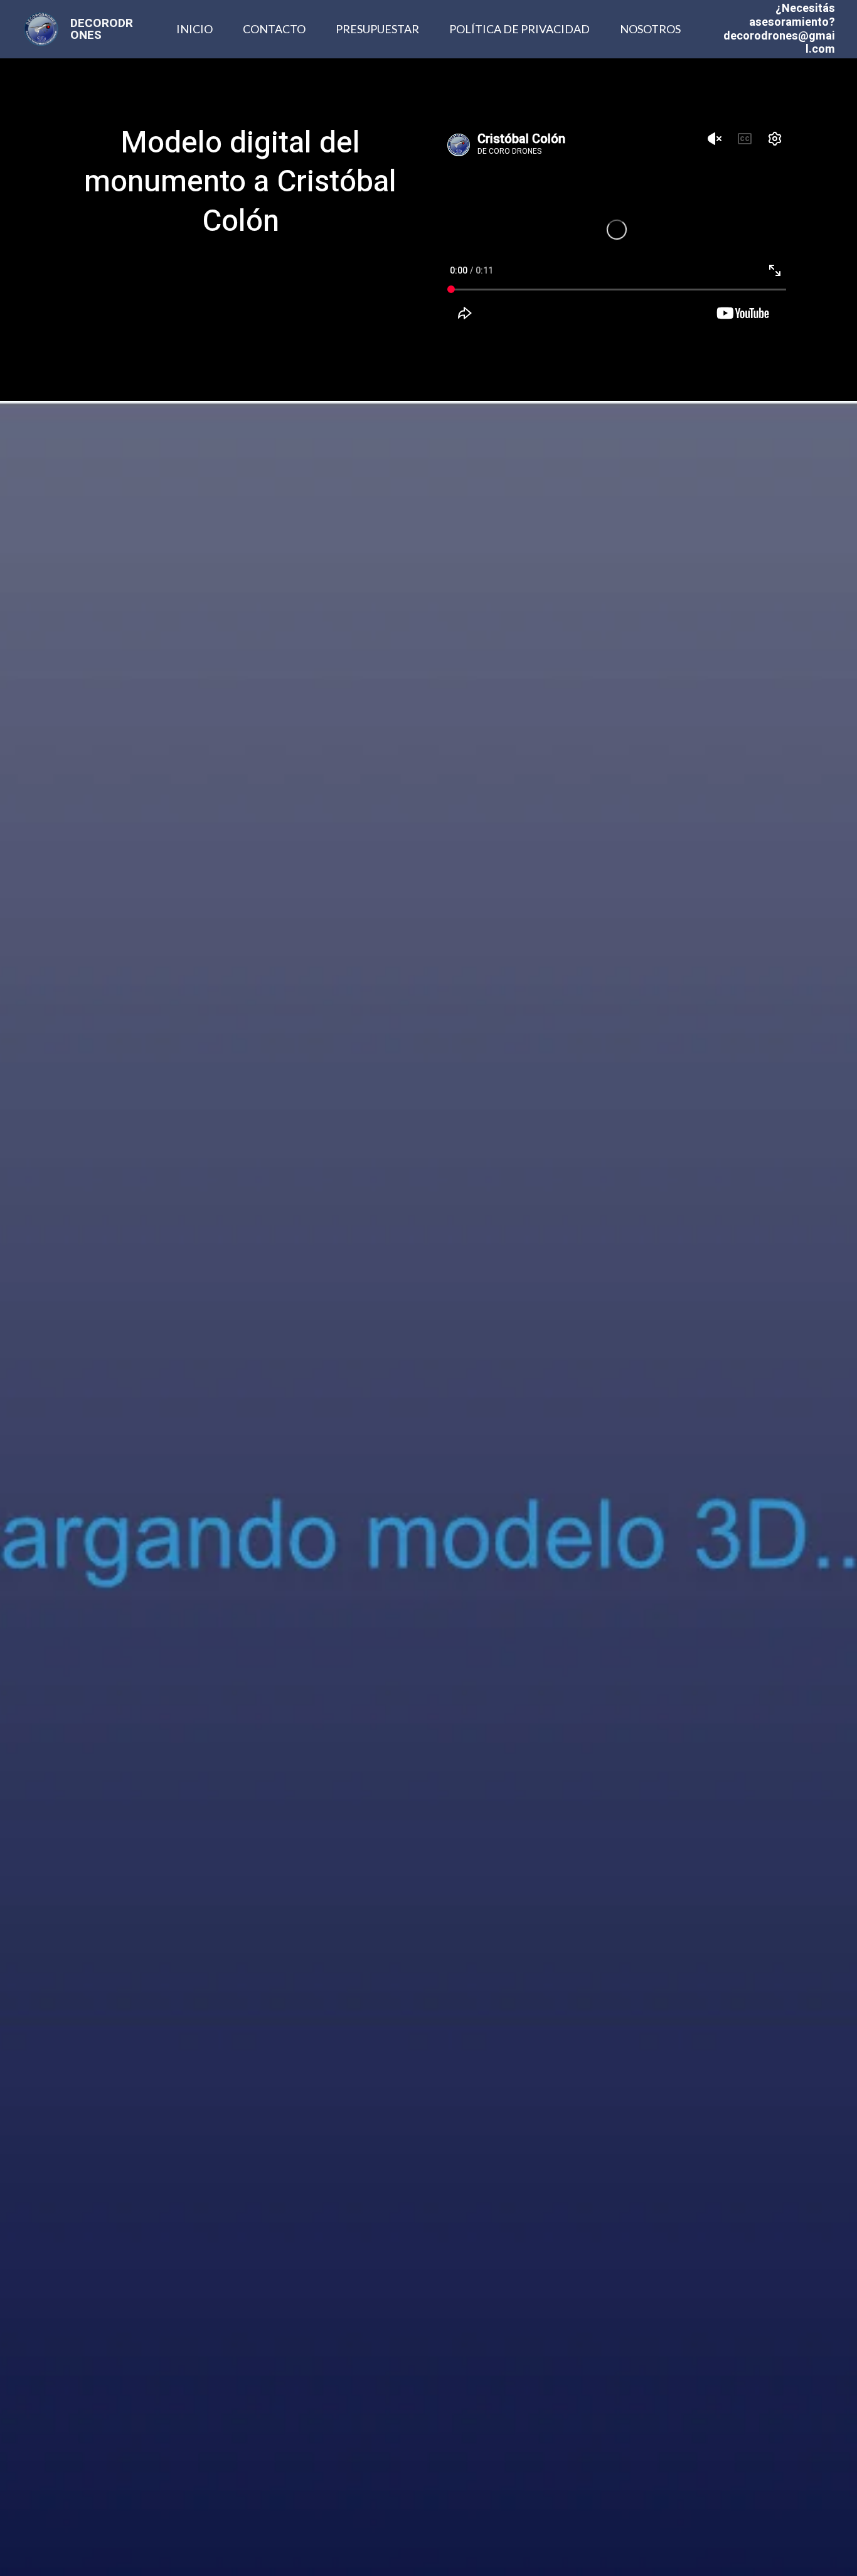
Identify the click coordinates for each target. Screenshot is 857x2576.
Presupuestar (377, 29)
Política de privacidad (519, 29)
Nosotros (650, 29)
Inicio (194, 29)
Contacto (274, 29)
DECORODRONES (102, 29)
